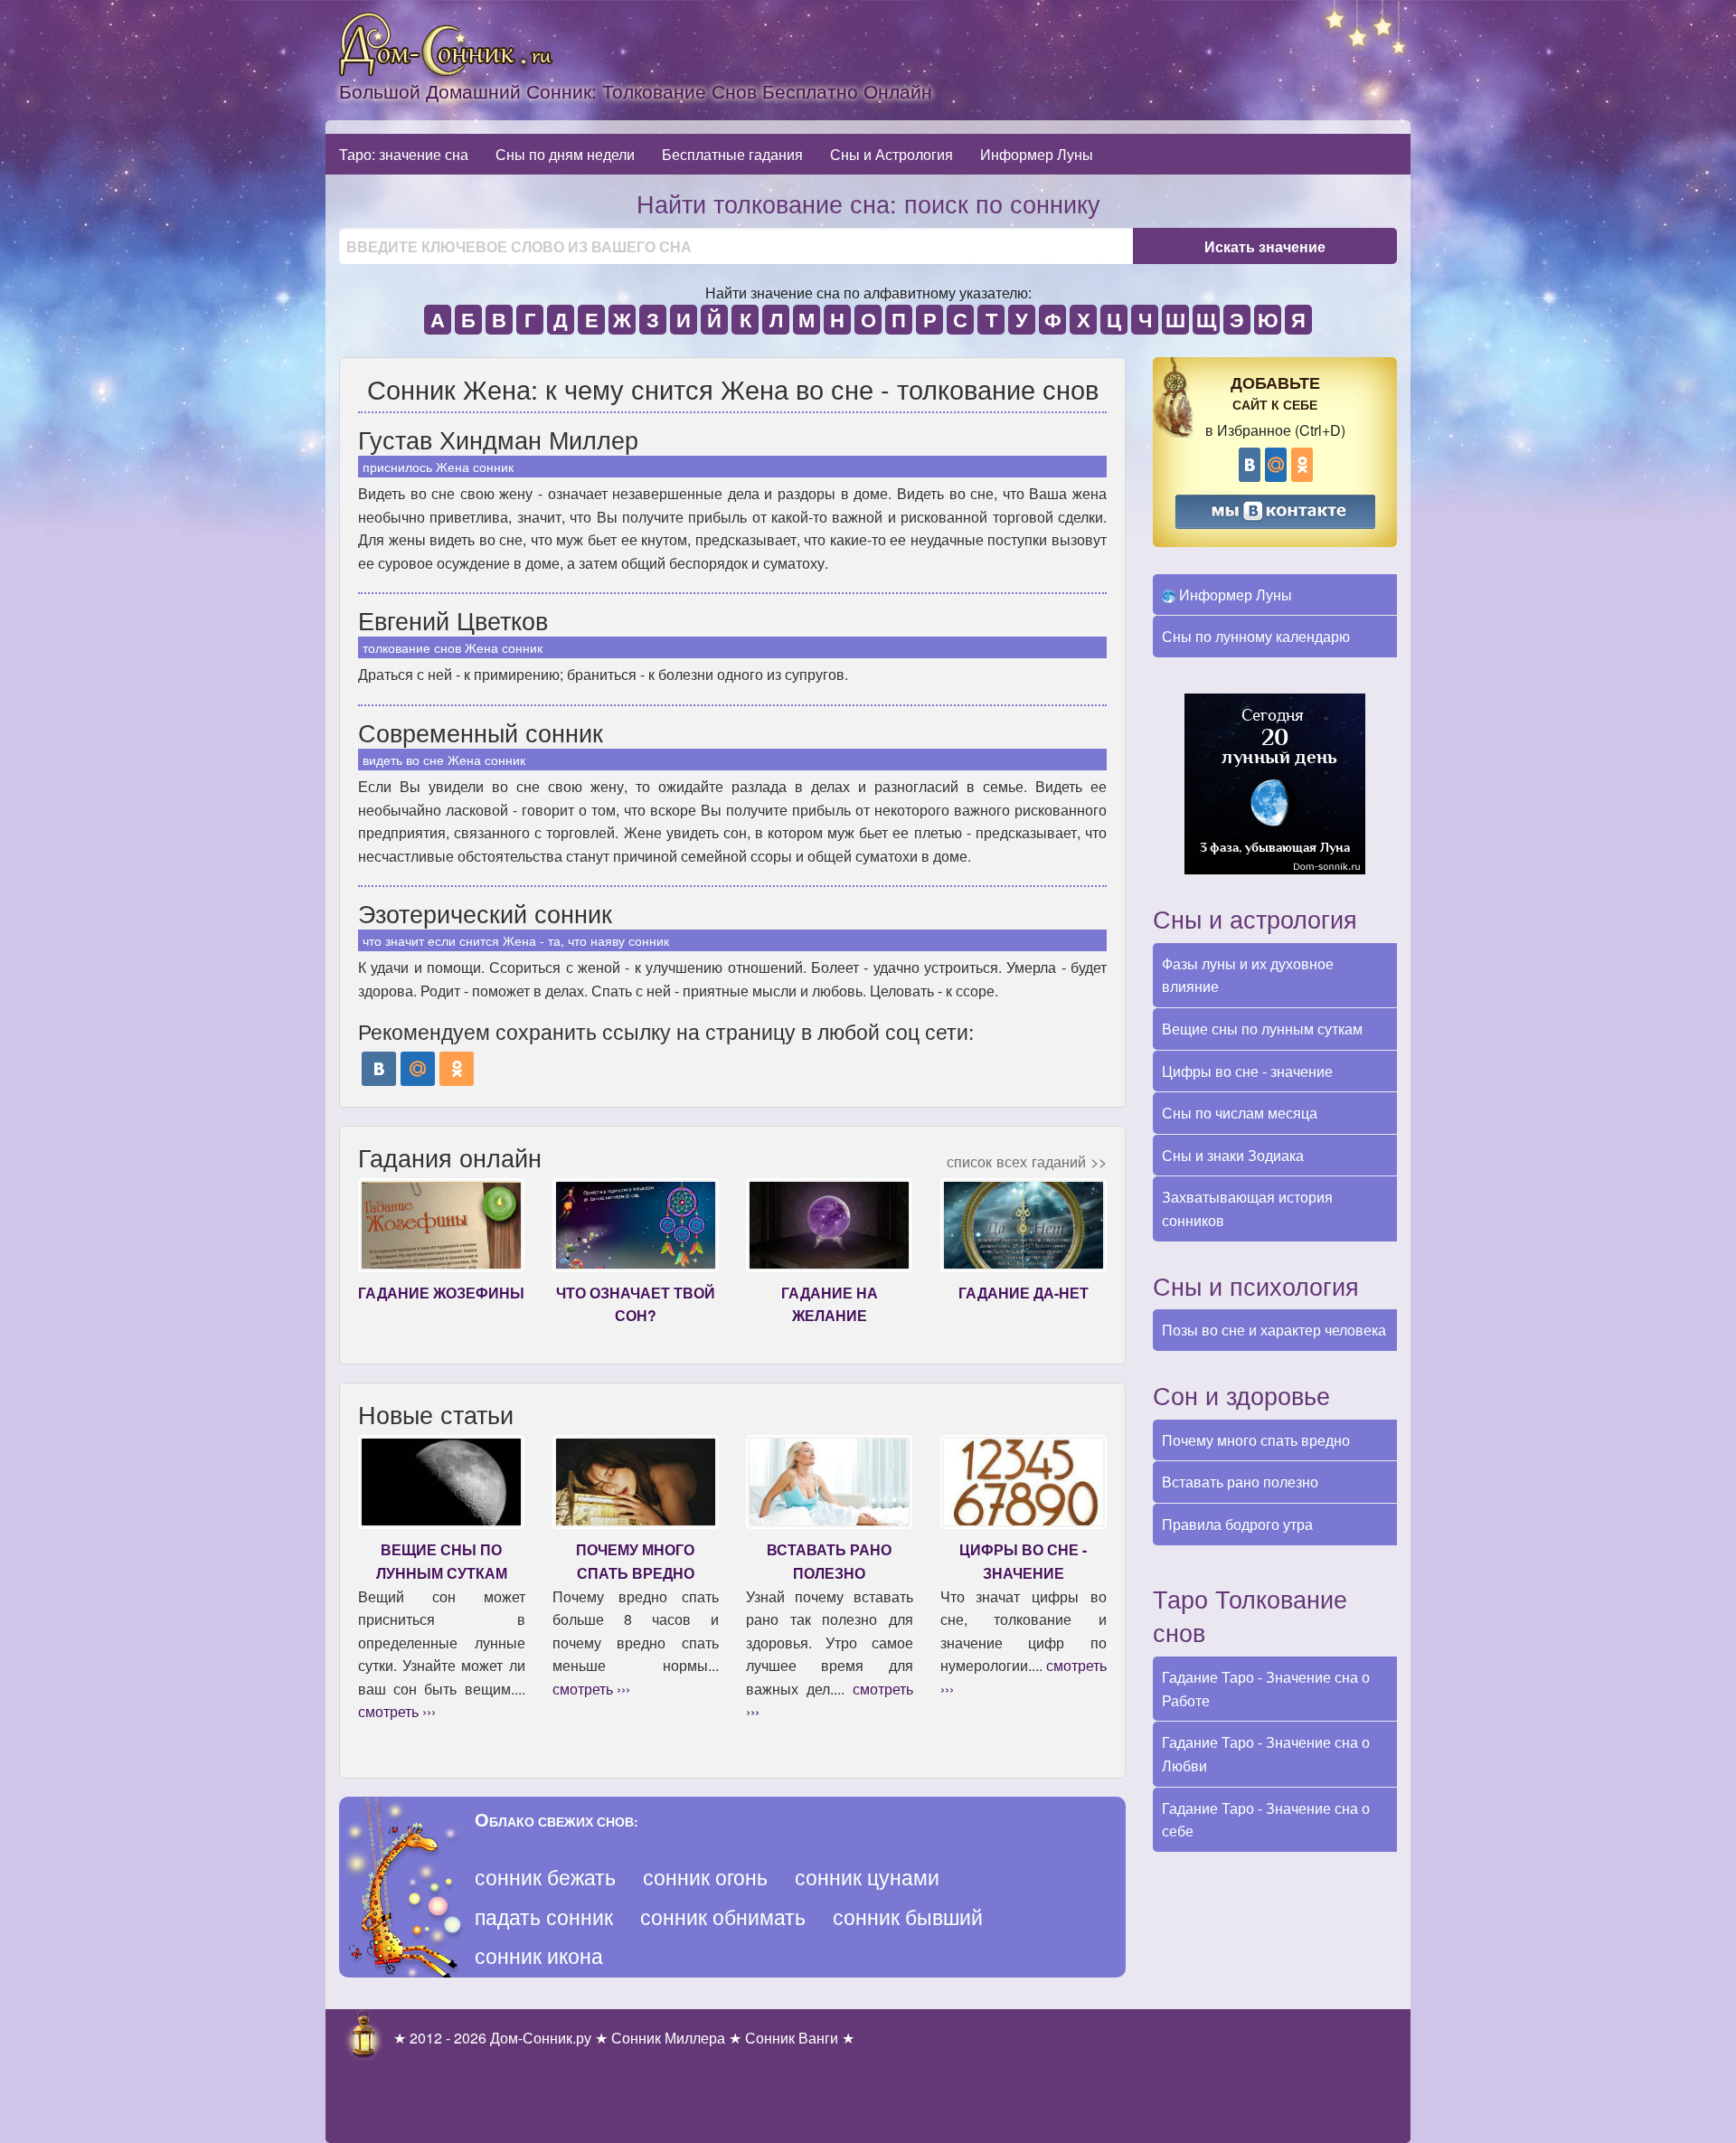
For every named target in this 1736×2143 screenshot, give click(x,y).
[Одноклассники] (457, 1069)
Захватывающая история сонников (1247, 1208)
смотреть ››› (397, 1711)
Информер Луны (1037, 154)
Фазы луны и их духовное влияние (1248, 975)
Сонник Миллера (668, 2038)
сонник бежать (545, 1877)
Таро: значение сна (404, 154)
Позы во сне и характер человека (1274, 1330)
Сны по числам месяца (1240, 1113)
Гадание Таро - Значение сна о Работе (1266, 1689)
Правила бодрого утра (1237, 1524)
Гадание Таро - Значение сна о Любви (1266, 1754)
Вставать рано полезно (1240, 1482)
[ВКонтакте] (379, 1069)
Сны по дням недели (565, 154)
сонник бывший (908, 1916)
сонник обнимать (723, 1916)
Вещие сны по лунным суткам (1262, 1029)
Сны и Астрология (892, 154)
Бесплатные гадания (732, 154)
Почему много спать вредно (1256, 1440)
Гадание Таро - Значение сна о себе (1266, 1820)
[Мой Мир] (418, 1069)
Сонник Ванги (792, 2038)
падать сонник (544, 1916)
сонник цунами (867, 1877)
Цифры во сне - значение (1247, 1071)
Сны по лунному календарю (1256, 636)
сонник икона (539, 1955)
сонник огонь (705, 1877)
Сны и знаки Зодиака (1233, 1155)
